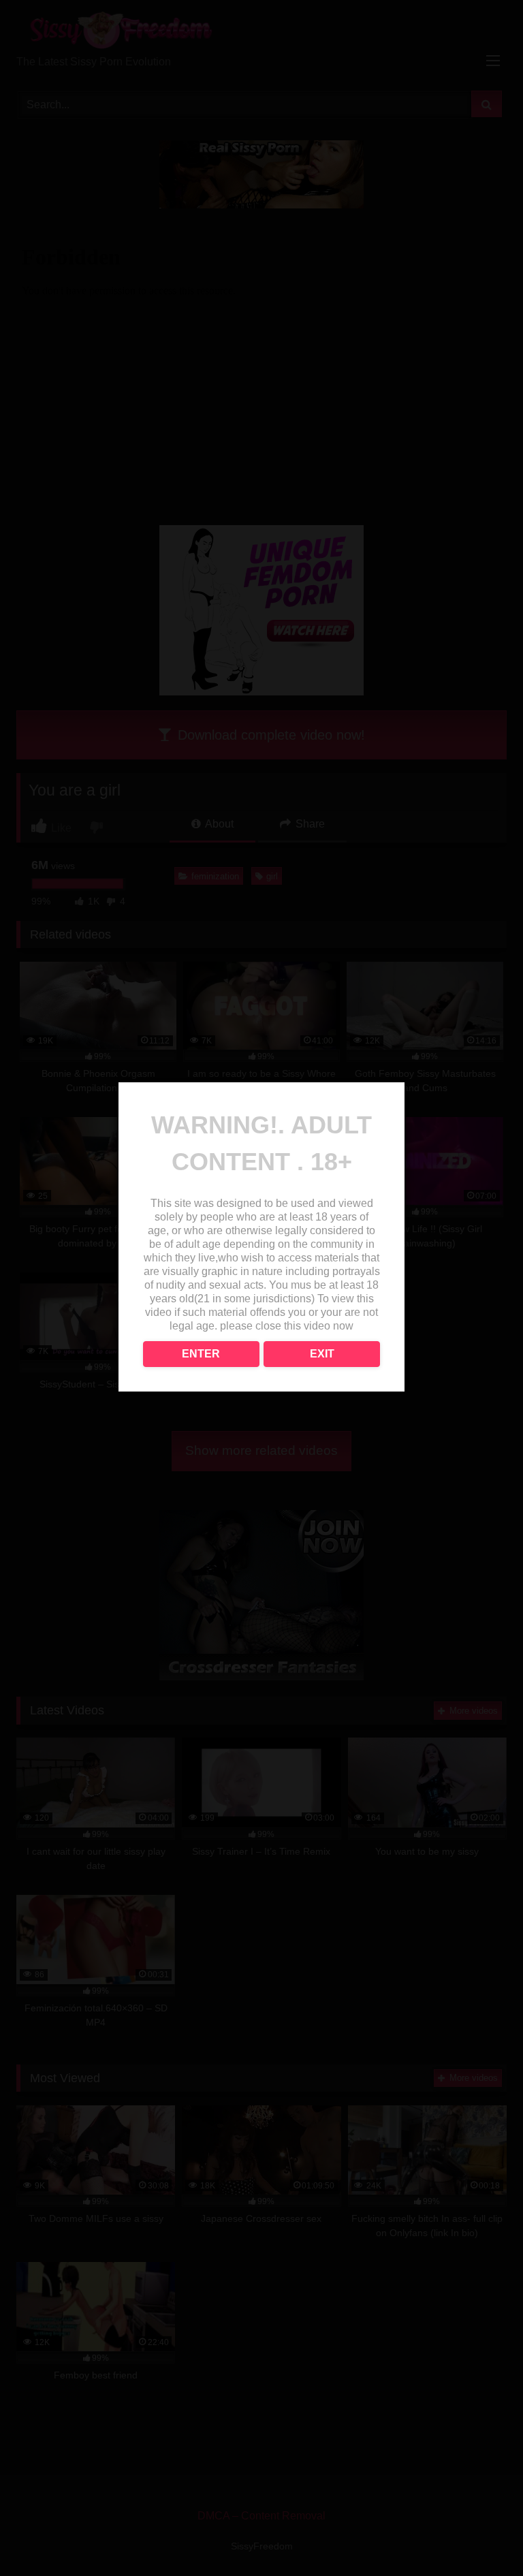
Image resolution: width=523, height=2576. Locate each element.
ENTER (201, 1354)
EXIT (322, 1354)
